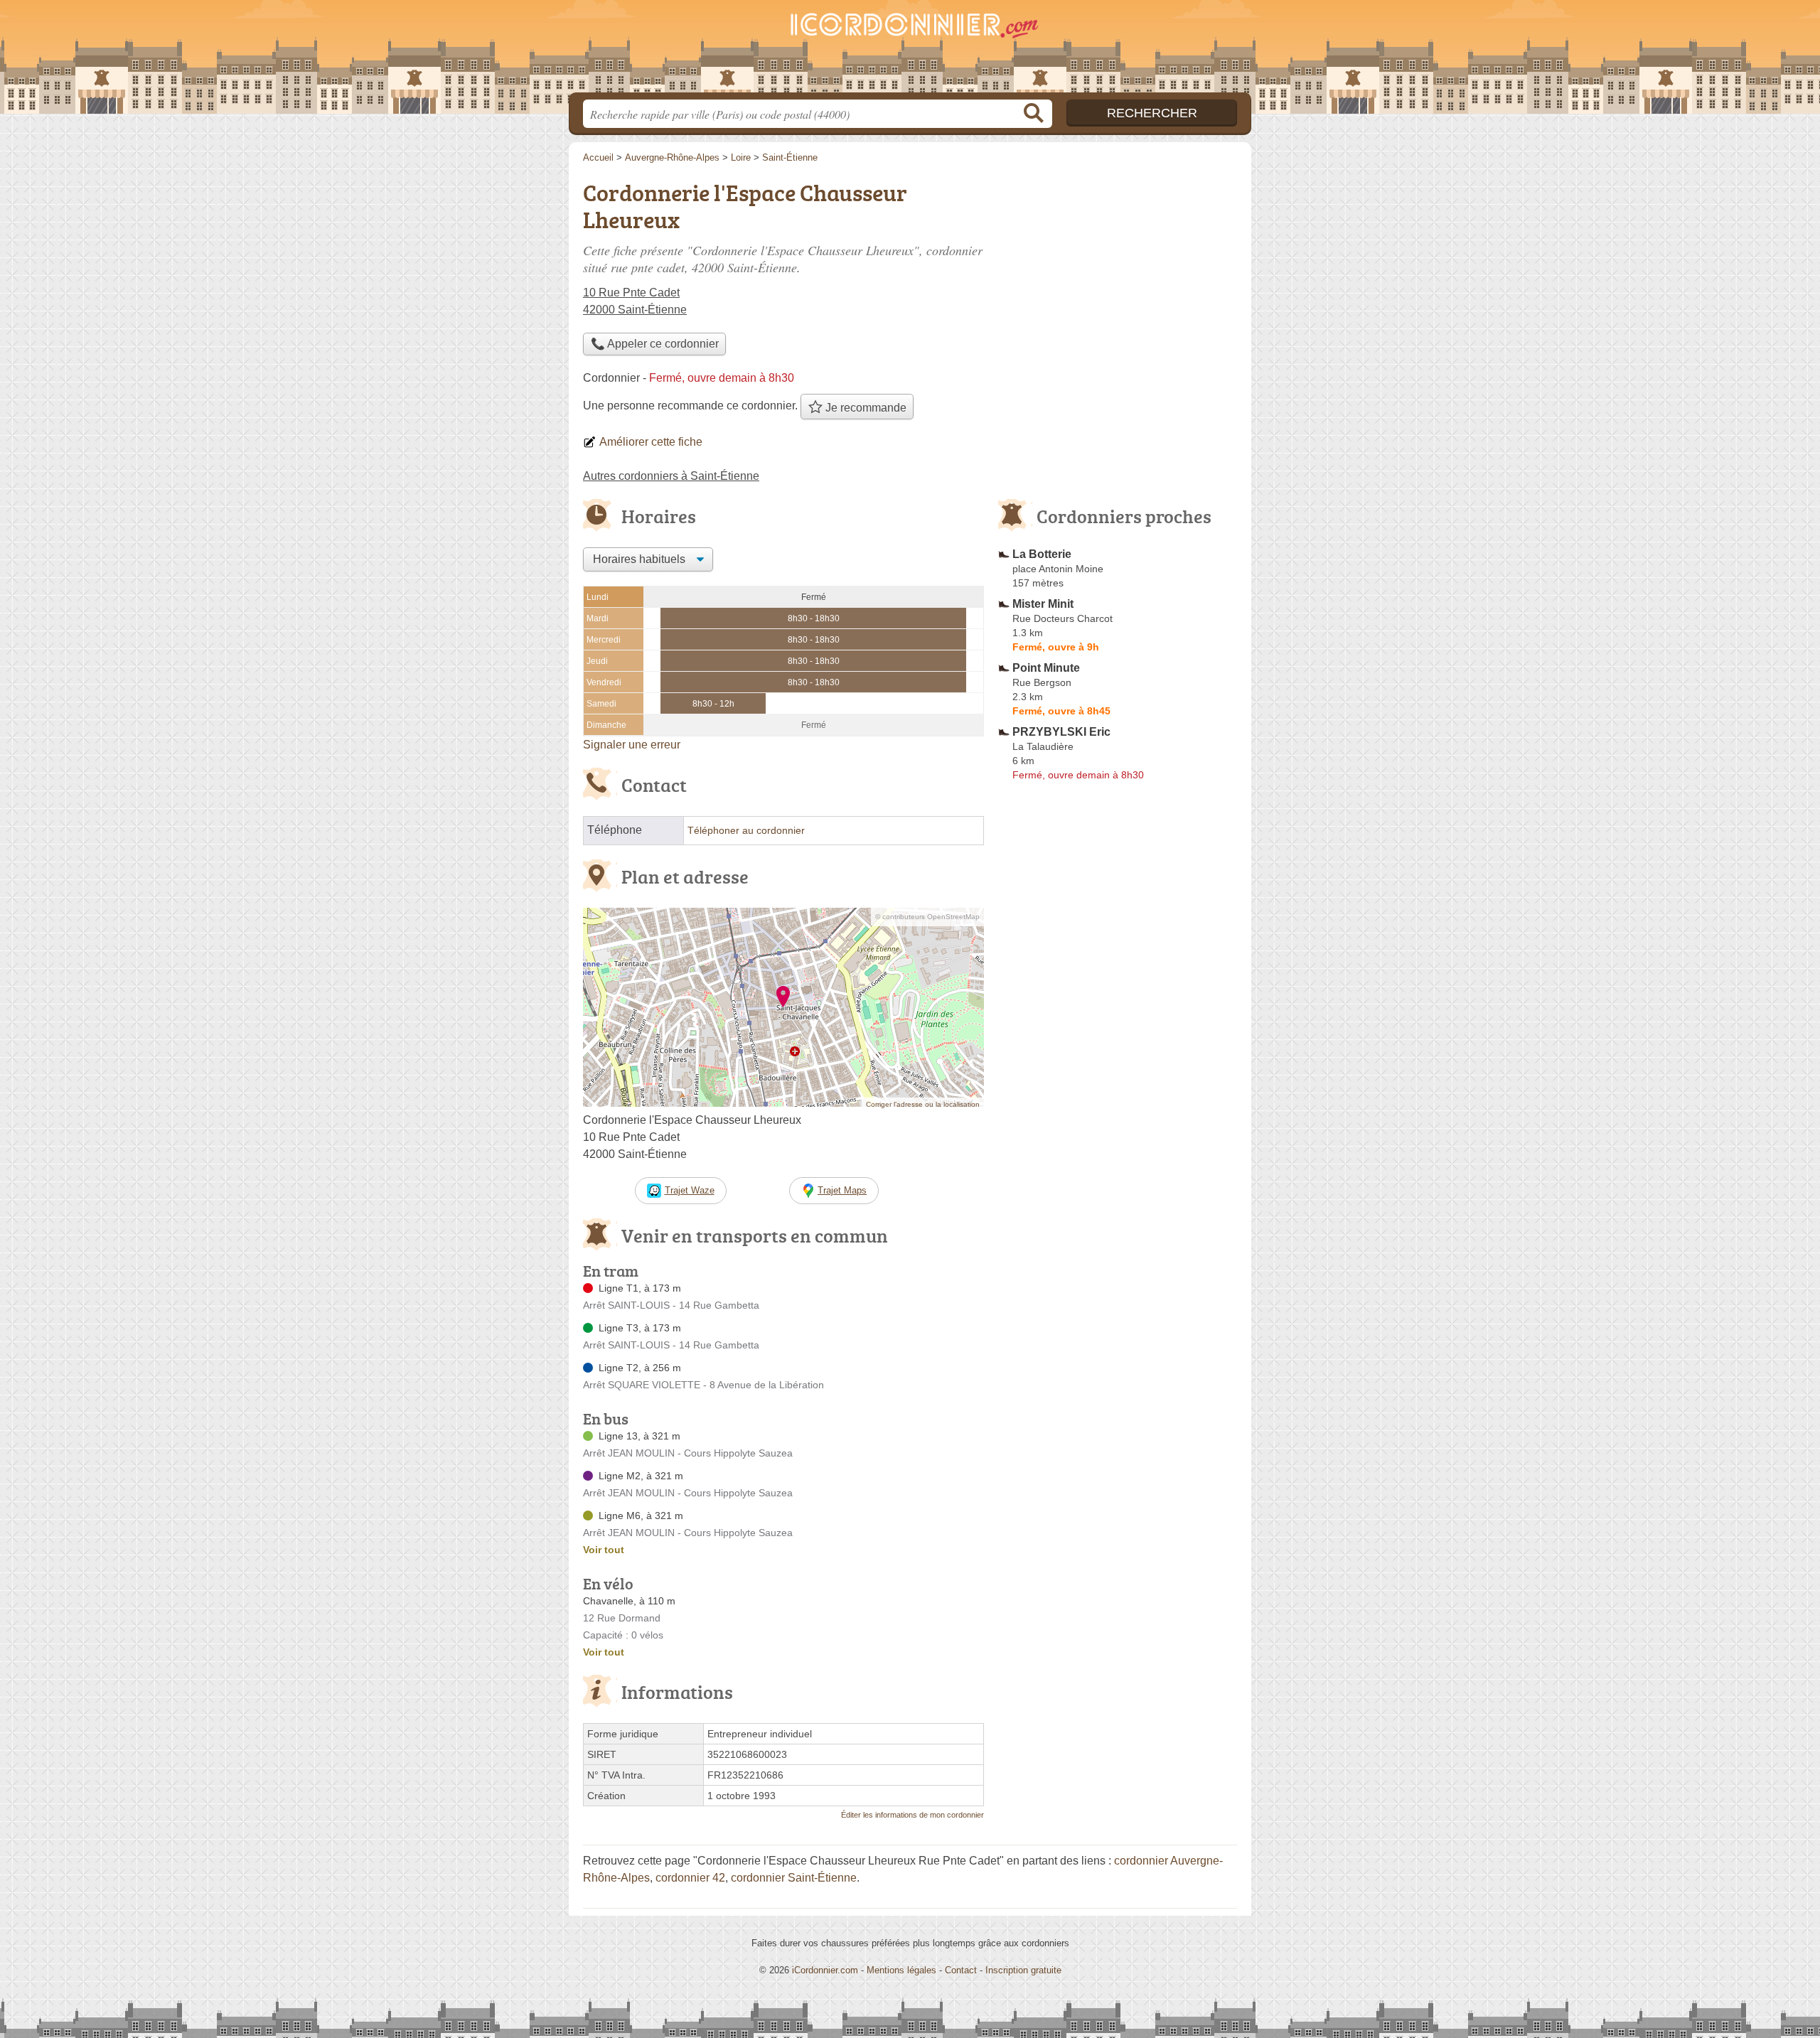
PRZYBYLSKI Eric (1061, 732)
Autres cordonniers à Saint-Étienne (671, 476)
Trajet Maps (842, 1190)
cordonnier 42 (690, 1878)
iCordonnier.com (825, 1970)
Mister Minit (1043, 604)
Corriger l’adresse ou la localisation (923, 1104)
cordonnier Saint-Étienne (794, 1878)
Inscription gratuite (1023, 1970)
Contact (961, 1970)
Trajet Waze (690, 1190)
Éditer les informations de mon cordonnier (912, 1815)
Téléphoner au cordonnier (746, 831)
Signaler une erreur (632, 745)
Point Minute (1046, 668)
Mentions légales (901, 1970)
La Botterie (1042, 554)
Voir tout (604, 1550)
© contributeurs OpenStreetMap (927, 917)
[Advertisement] (1118, 1117)
